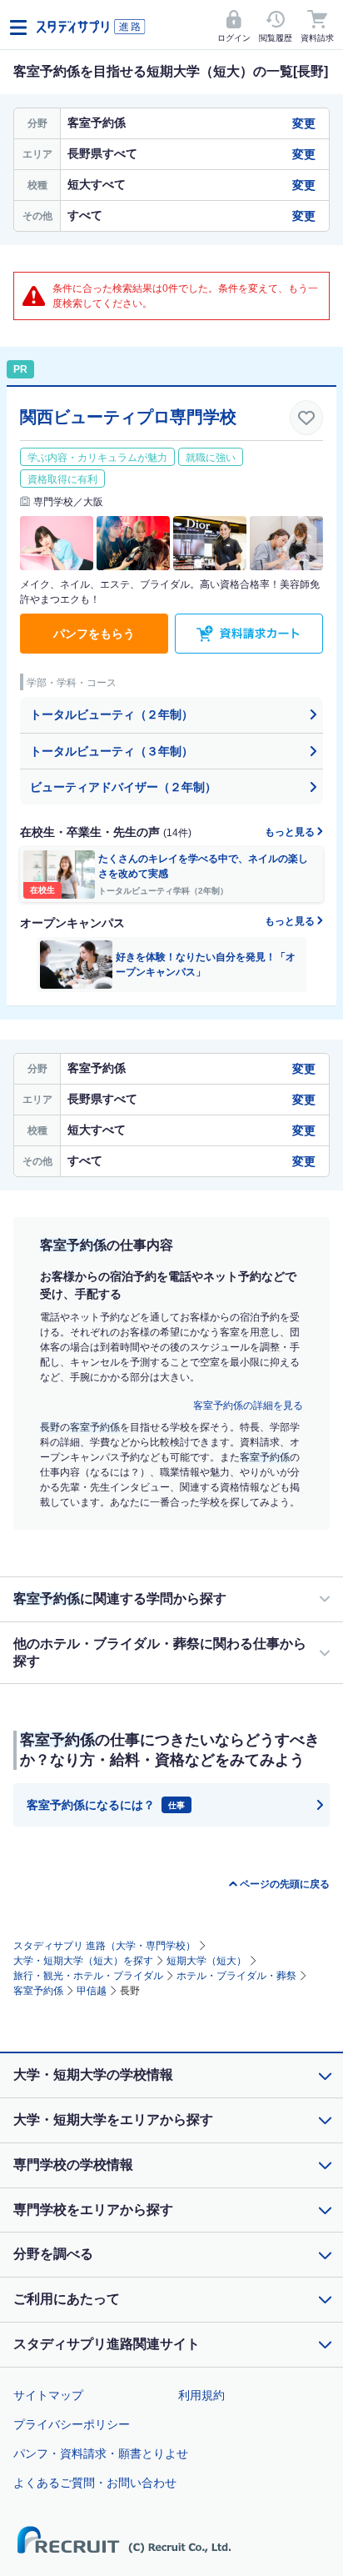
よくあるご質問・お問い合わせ (95, 2483)
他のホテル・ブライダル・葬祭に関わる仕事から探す (160, 1652)
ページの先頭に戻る (285, 1884)
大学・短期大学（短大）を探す (83, 1961)
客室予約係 (38, 1991)
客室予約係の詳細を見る (248, 1406)
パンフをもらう (94, 634)
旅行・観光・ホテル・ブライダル (88, 1976)
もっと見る (291, 832)
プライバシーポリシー (72, 2424)
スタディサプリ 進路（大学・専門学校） (104, 1946)
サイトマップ (48, 2395)
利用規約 (201, 2395)
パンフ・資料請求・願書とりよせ (101, 2453)
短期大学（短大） (206, 1961)
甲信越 (92, 1991)
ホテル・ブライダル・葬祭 (236, 1976)
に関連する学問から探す (120, 1599)
